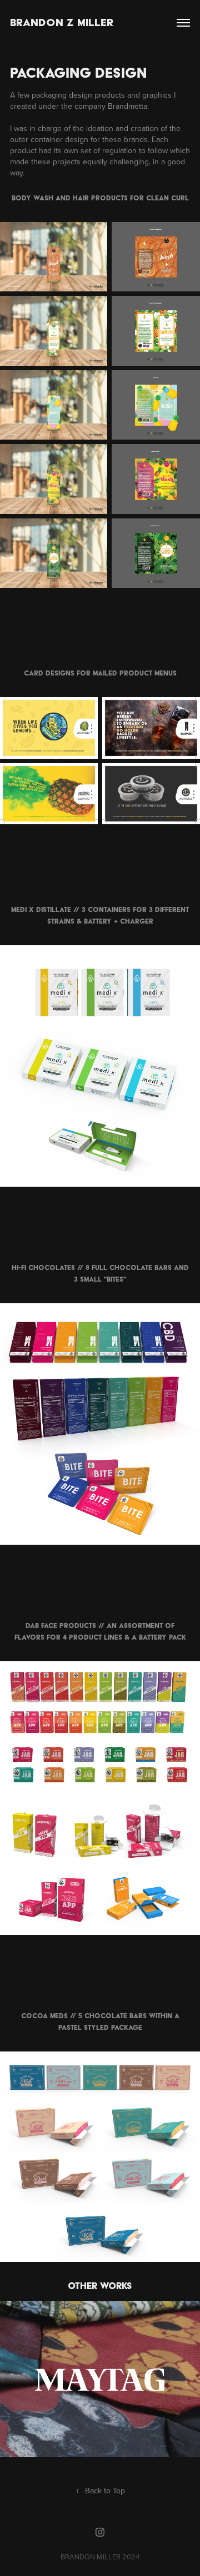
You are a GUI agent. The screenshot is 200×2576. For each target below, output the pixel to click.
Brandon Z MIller (62, 22)
